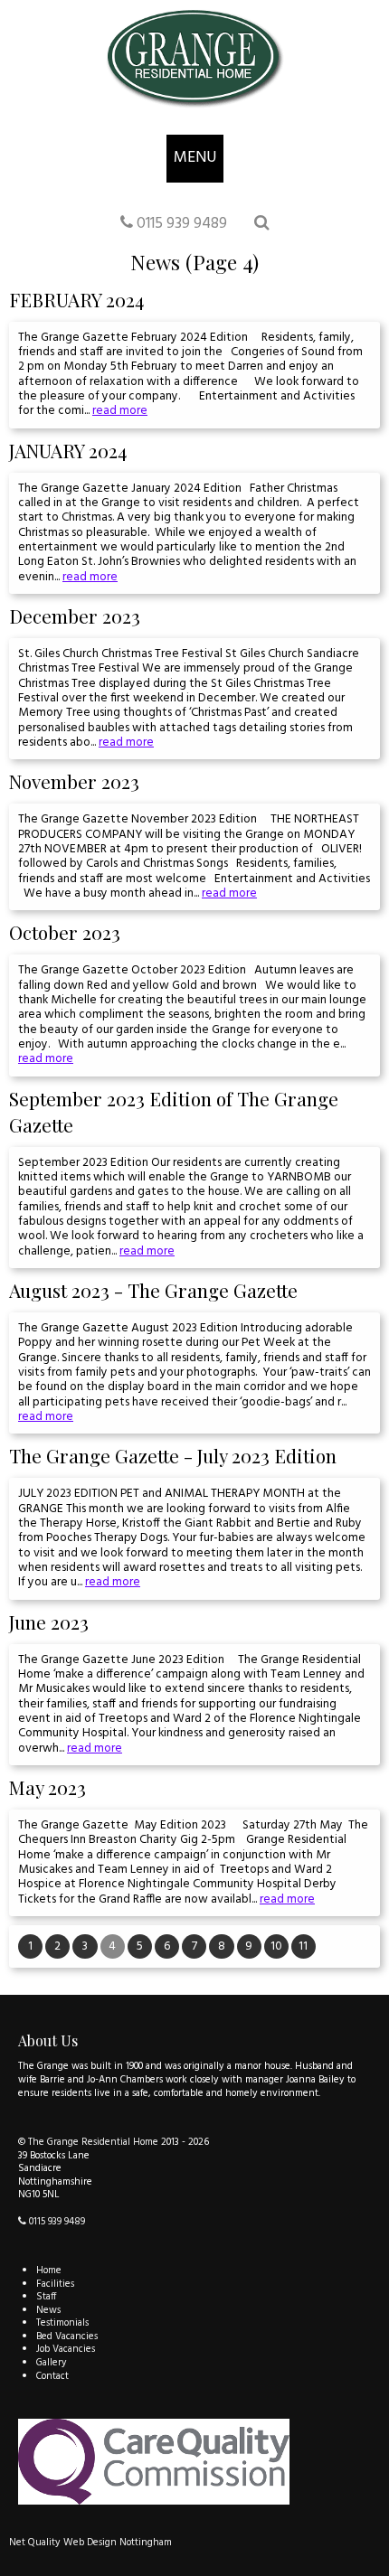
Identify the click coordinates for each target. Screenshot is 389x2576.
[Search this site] (261, 224)
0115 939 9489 (180, 224)
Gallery (52, 2363)
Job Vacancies (66, 2349)
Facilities (55, 2284)
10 (276, 1946)
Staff (46, 2297)
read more (120, 411)
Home (49, 2270)
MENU (195, 158)
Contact (52, 2376)
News (48, 2310)
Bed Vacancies (67, 2336)
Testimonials (62, 2323)
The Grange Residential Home (93, 2142)
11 (303, 1946)
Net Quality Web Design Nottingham (90, 2543)
